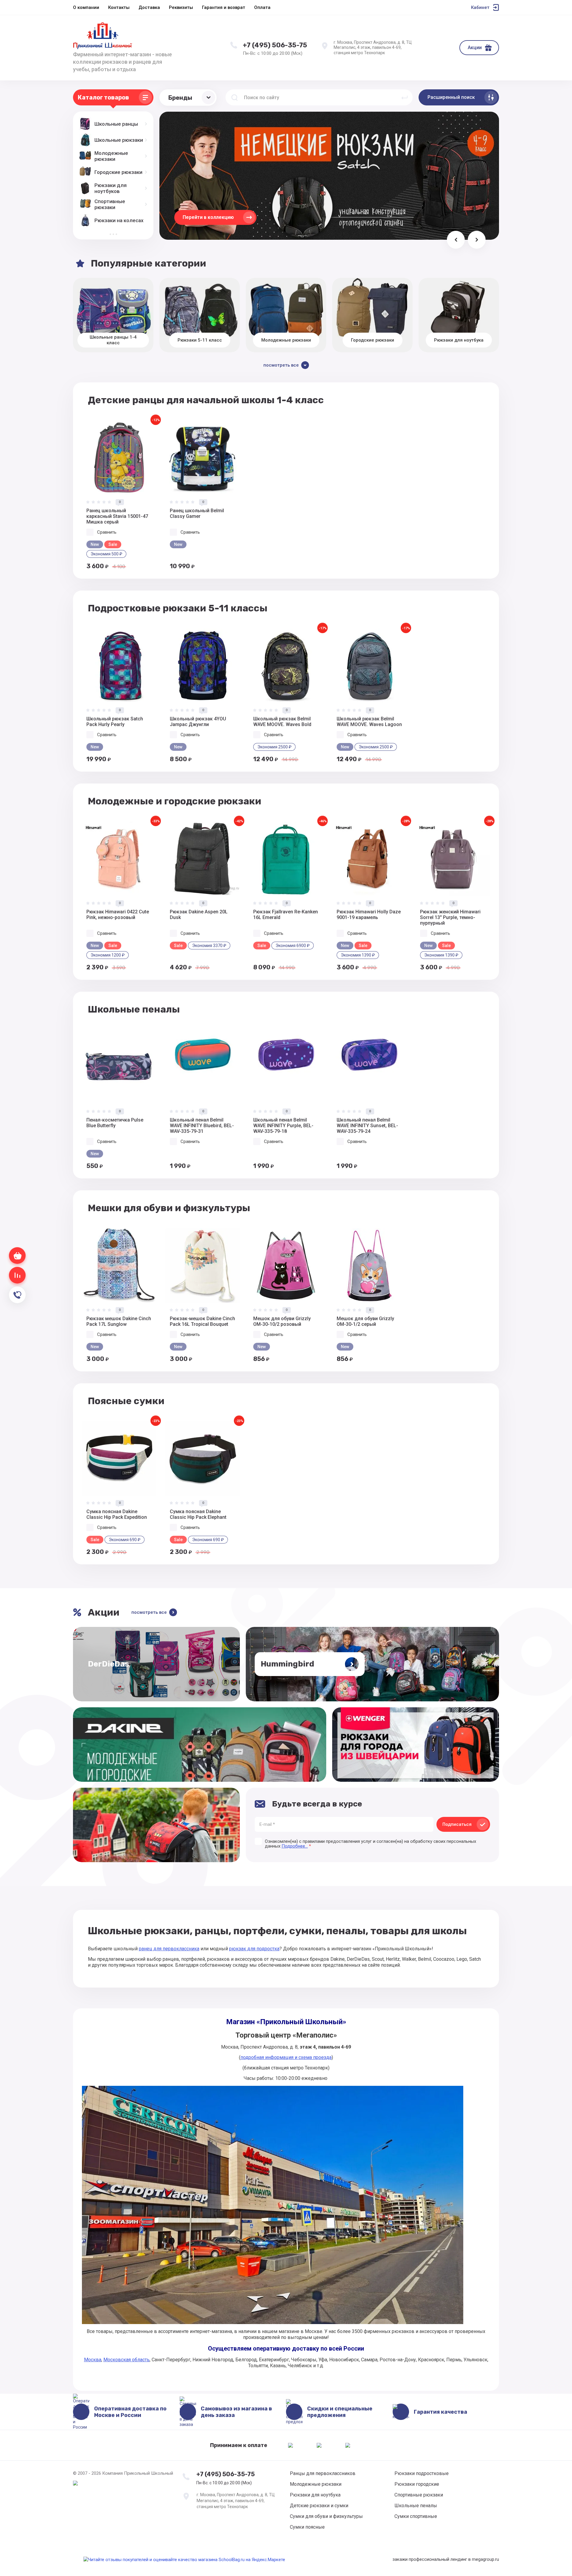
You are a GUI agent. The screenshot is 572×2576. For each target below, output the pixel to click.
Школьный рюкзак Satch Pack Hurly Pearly (115, 722)
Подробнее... (295, 1846)
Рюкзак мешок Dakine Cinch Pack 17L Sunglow (119, 1321)
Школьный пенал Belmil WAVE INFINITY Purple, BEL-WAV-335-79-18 (283, 1126)
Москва (93, 2360)
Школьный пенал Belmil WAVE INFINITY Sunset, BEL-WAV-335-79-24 (367, 1126)
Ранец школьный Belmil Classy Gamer (197, 513)
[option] (119, 495)
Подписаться (457, 1824)
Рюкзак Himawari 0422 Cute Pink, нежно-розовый (118, 915)
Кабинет (480, 7)
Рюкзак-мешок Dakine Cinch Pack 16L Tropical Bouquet (202, 1321)
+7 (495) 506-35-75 (275, 45)
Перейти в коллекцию (208, 217)
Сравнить (107, 532)
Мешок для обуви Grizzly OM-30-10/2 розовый (282, 1321)
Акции (475, 47)
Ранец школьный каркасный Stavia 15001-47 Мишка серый (117, 516)
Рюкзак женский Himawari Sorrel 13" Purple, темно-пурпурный (450, 917)
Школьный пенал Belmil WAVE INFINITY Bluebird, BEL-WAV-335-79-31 (202, 1126)
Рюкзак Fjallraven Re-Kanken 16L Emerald (286, 915)
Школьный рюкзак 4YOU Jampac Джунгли (198, 722)
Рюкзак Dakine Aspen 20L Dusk (199, 915)
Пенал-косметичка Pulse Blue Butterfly (115, 1123)
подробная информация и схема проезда (286, 2057)
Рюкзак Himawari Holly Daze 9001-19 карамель (369, 915)
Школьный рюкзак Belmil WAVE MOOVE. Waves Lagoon (369, 722)
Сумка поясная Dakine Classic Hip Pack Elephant (198, 1514)
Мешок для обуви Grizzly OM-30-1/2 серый (365, 1321)
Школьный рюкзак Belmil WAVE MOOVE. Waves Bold (282, 722)
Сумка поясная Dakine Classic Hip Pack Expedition (117, 1514)
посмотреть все (149, 1612)
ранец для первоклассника (169, 1949)
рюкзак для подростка (254, 1949)
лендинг (459, 2559)
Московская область (126, 2360)
